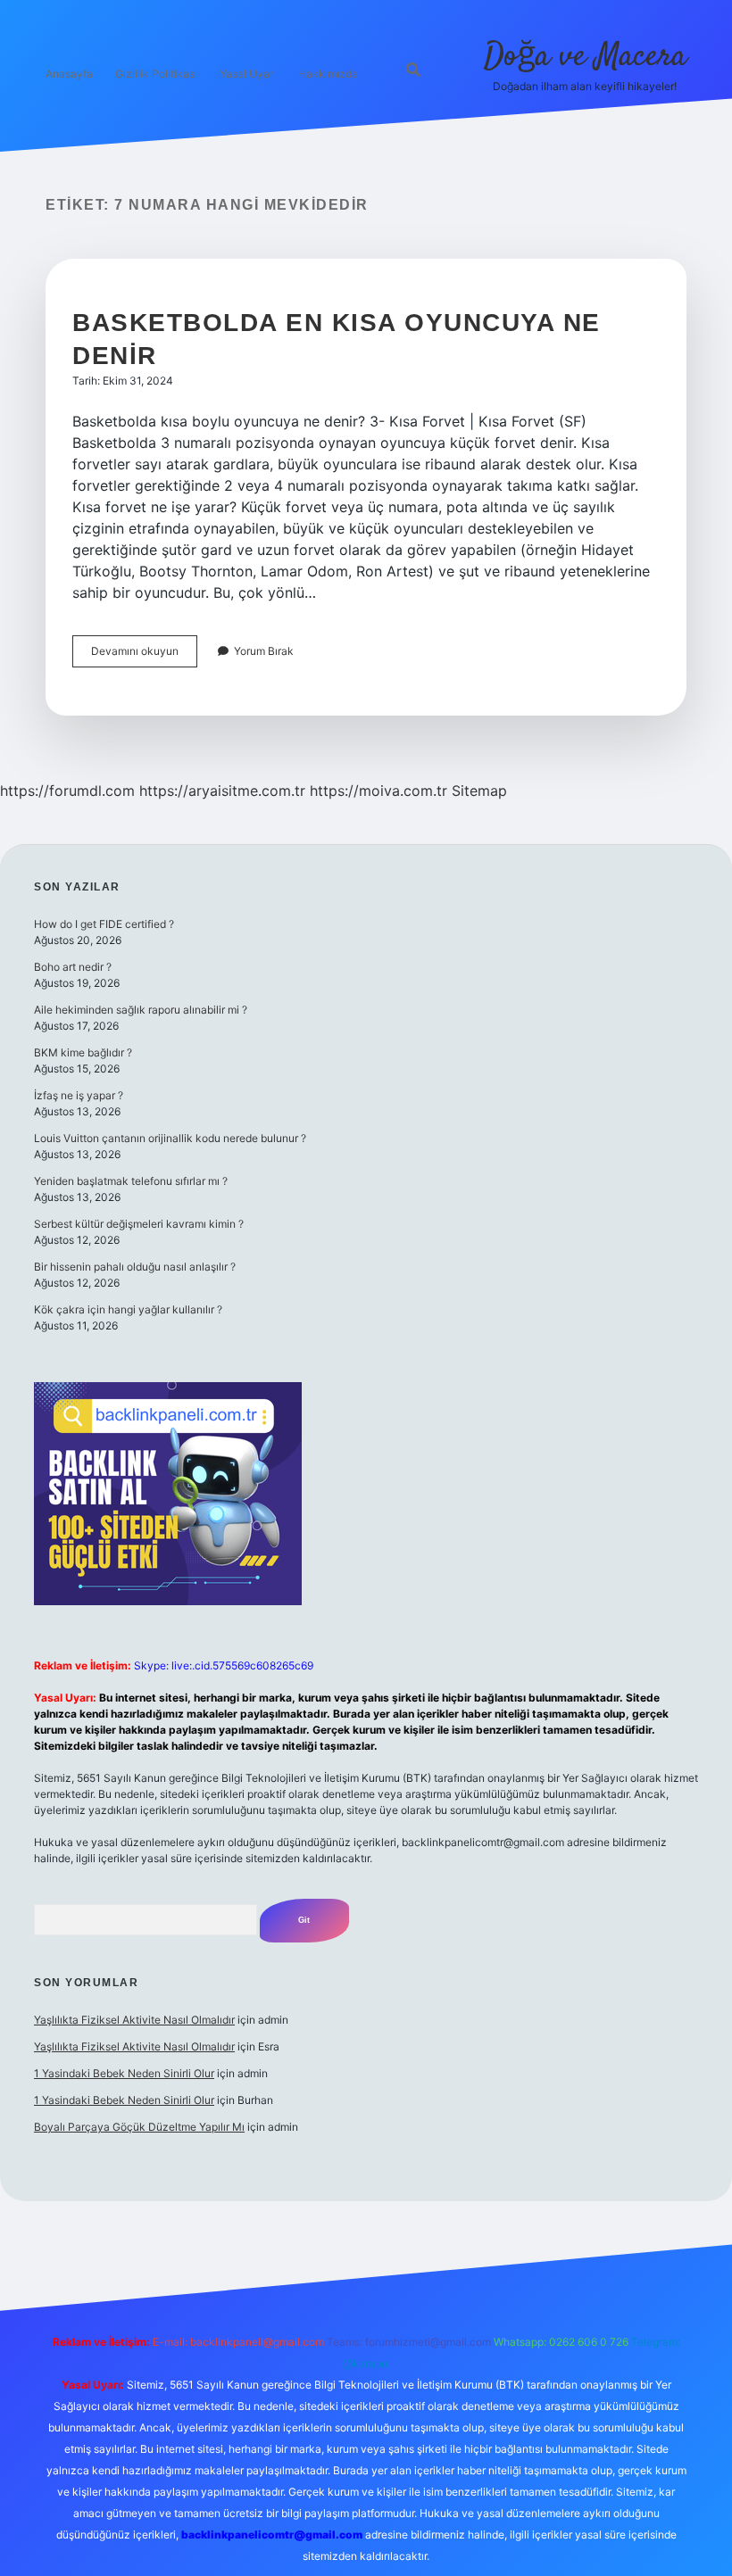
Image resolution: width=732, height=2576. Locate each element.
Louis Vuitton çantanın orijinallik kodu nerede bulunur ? (170, 1138)
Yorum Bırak (264, 651)
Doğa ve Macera (585, 57)
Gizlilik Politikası (156, 74)
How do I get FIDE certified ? (104, 924)
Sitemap (479, 791)
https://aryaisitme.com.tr (222, 791)
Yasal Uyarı (248, 74)
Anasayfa (69, 74)
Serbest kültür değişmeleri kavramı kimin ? (139, 1224)
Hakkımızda (328, 74)
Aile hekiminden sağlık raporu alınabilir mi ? (141, 1010)
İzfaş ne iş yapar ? (79, 1095)
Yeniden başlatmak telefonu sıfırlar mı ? (131, 1181)
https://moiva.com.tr (378, 791)
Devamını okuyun (144, 655)
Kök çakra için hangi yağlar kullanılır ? (128, 1309)
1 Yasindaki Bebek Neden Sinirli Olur (124, 2073)
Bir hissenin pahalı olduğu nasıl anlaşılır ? (135, 1267)
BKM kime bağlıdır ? (83, 1052)
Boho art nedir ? (73, 967)
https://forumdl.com (67, 791)
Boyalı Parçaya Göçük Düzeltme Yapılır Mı (139, 2127)
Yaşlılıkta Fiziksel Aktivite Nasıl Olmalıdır (134, 2020)
